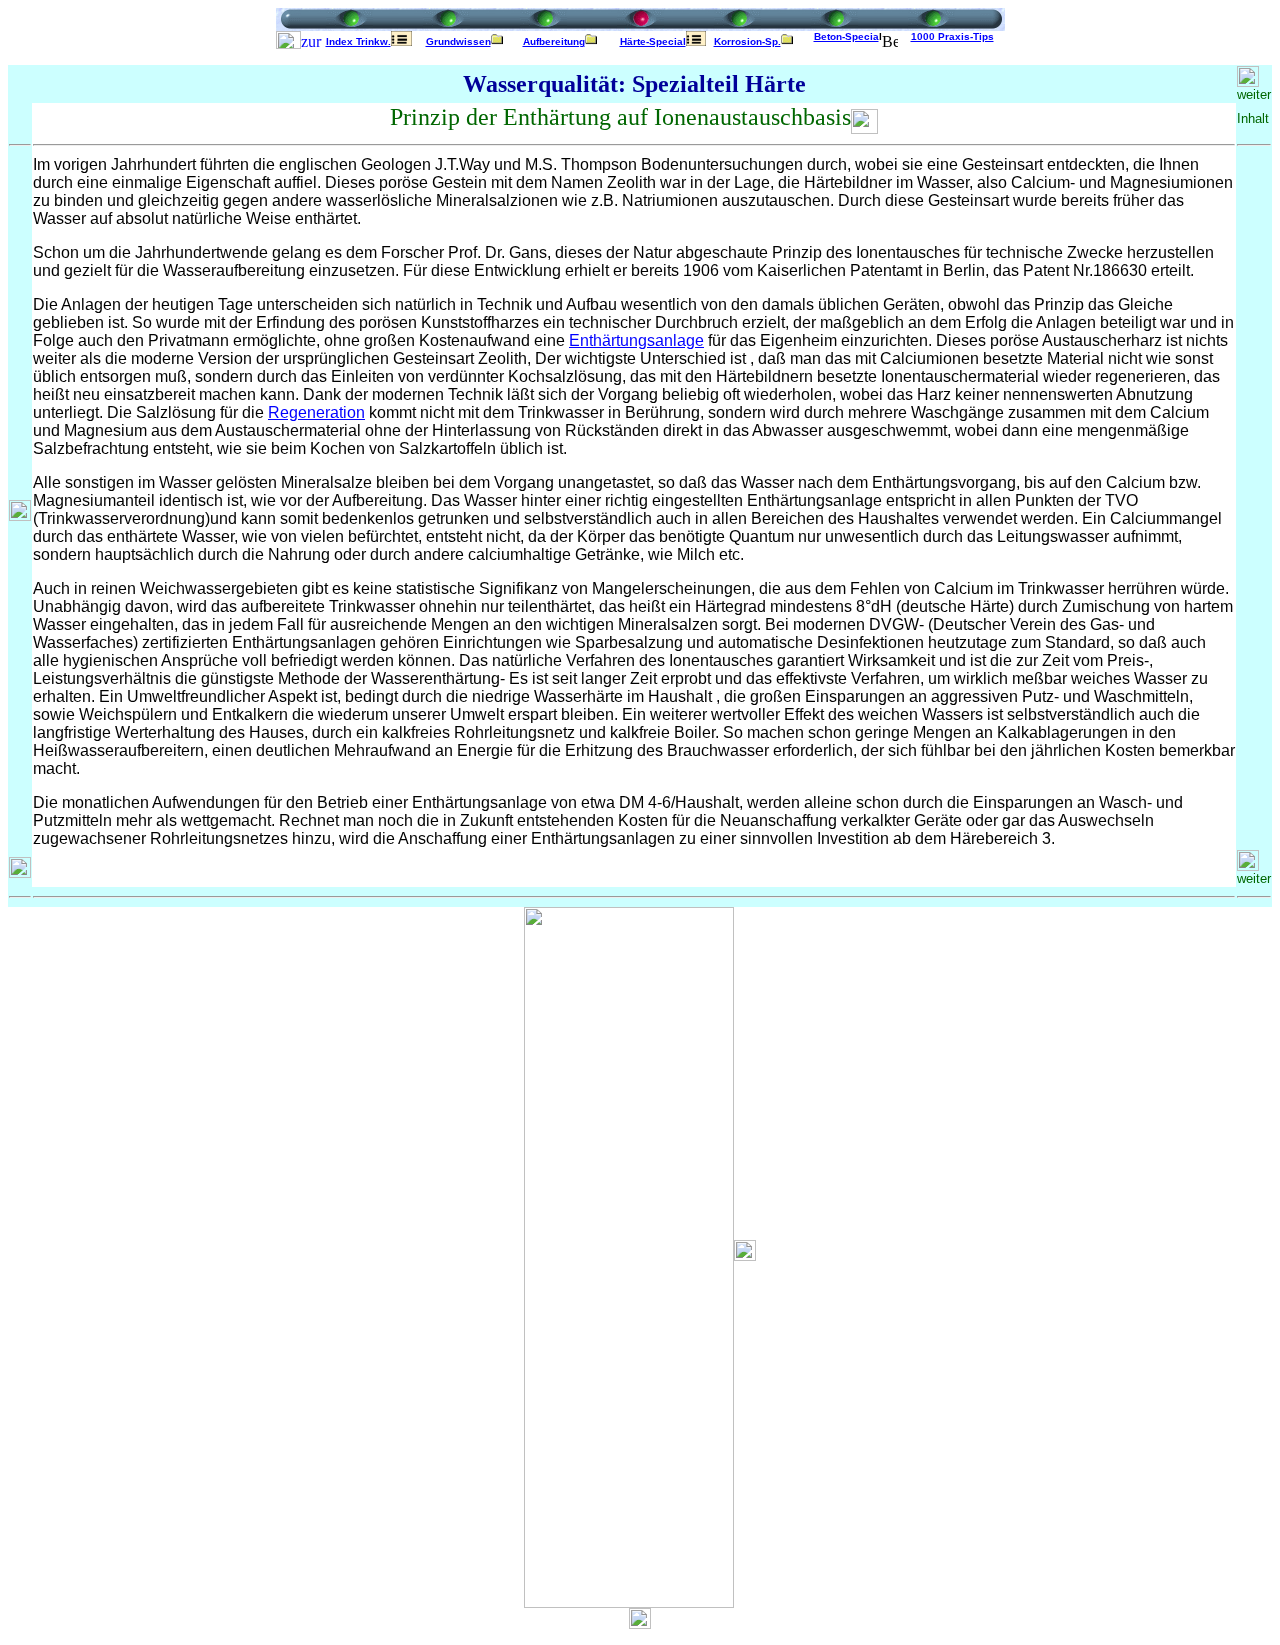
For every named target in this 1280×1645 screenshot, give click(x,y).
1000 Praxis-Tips (952, 36)
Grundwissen (458, 41)
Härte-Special (653, 41)
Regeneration (316, 412)
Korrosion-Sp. (747, 41)
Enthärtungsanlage (636, 340)
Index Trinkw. (358, 41)
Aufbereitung (554, 41)
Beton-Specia (846, 36)
